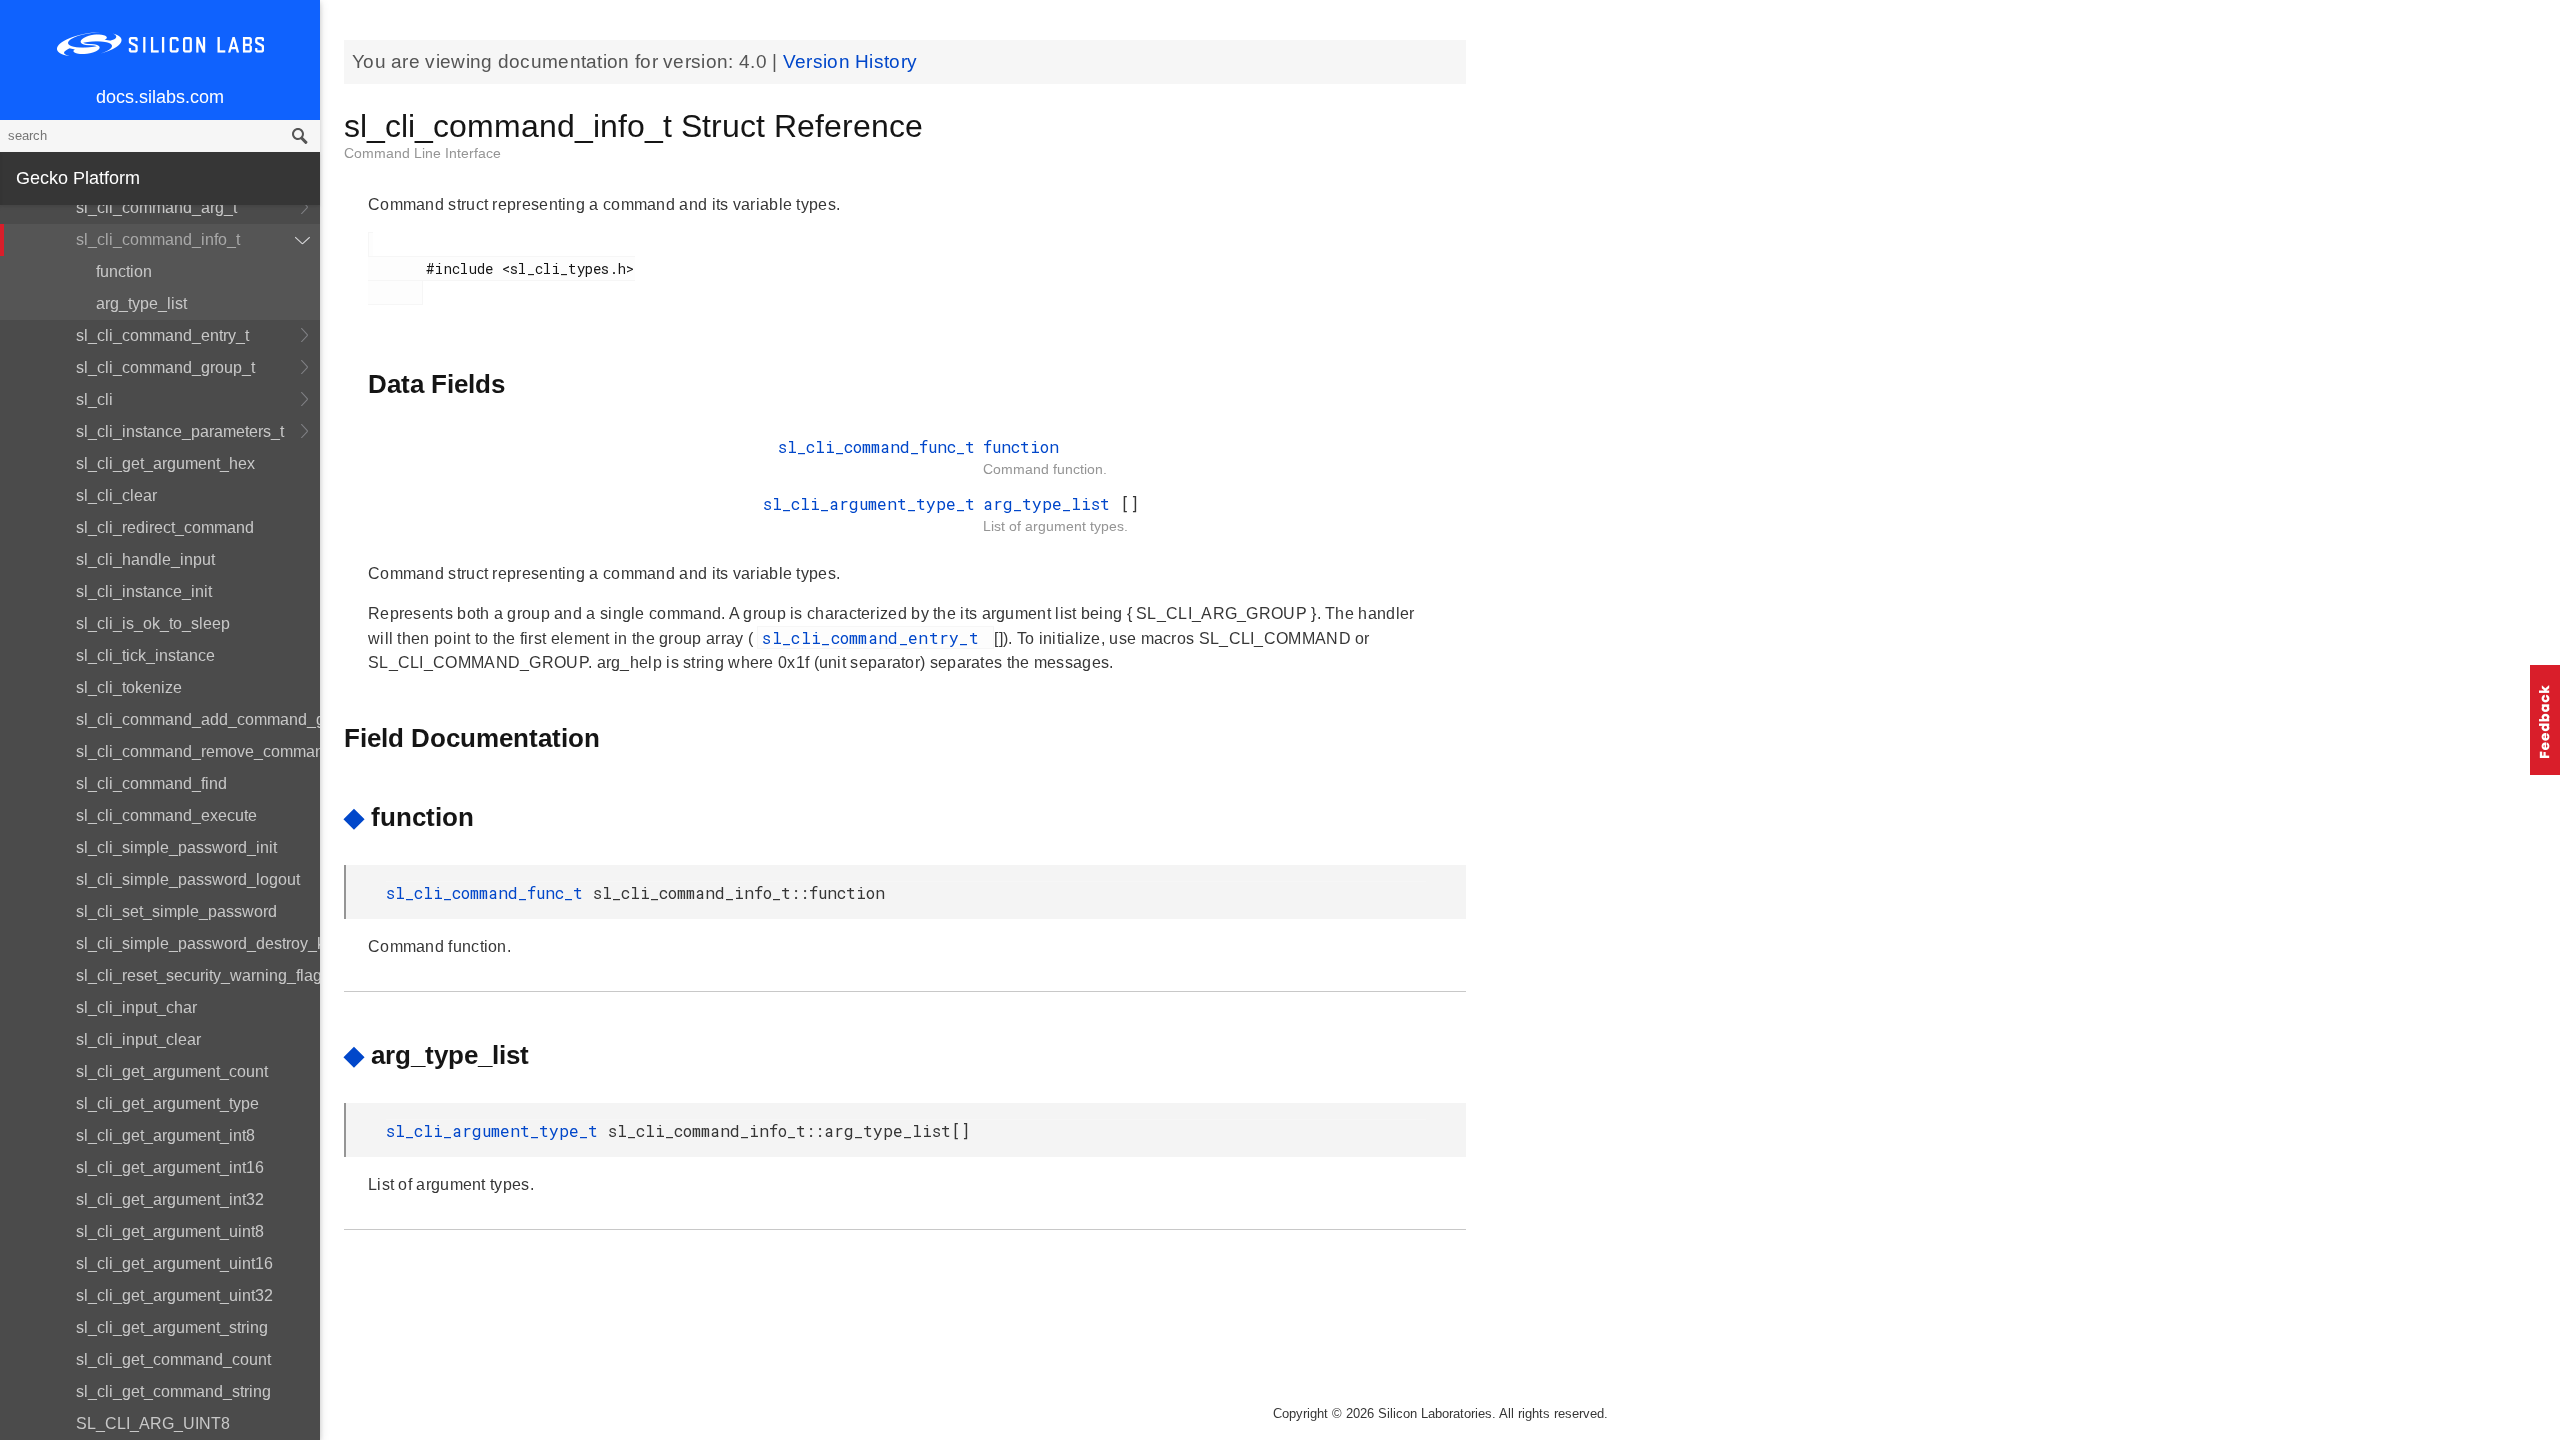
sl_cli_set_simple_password (176, 911)
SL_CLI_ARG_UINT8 (153, 1423)
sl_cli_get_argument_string (172, 1327)
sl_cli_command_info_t (158, 239)
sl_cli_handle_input (145, 559)
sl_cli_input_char (136, 1007)
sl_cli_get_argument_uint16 (174, 1263)
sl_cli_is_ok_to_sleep (153, 623)
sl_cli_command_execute (166, 815)
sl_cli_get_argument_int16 (170, 1167)
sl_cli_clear (116, 495)
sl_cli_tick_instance (145, 655)
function (124, 271)
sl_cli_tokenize (129, 687)
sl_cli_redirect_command (165, 527)
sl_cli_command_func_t (876, 446)
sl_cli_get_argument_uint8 (170, 1231)
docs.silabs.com (160, 97)
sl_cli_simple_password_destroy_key (198, 943)
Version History (850, 61)
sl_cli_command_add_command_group (198, 719)
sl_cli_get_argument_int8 (165, 1135)
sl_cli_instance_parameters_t (180, 431)
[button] (2545, 720)
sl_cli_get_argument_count (172, 1071)
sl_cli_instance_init (144, 591)
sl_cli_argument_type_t (869, 503)
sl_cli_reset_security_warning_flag (198, 975)
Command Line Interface (422, 153)
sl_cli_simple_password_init (176, 847)
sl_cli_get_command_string (173, 1391)
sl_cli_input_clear (138, 1039)
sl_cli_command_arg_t (156, 207)
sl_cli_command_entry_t (162, 335)
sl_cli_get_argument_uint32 (174, 1295)
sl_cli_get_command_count (173, 1359)
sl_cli (94, 399)
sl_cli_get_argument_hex (165, 463)
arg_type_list (141, 303)
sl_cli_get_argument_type (167, 1103)
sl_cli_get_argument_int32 (170, 1199)
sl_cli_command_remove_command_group (198, 751)
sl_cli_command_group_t (165, 367)
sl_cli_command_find (151, 783)
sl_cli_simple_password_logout (188, 879)
